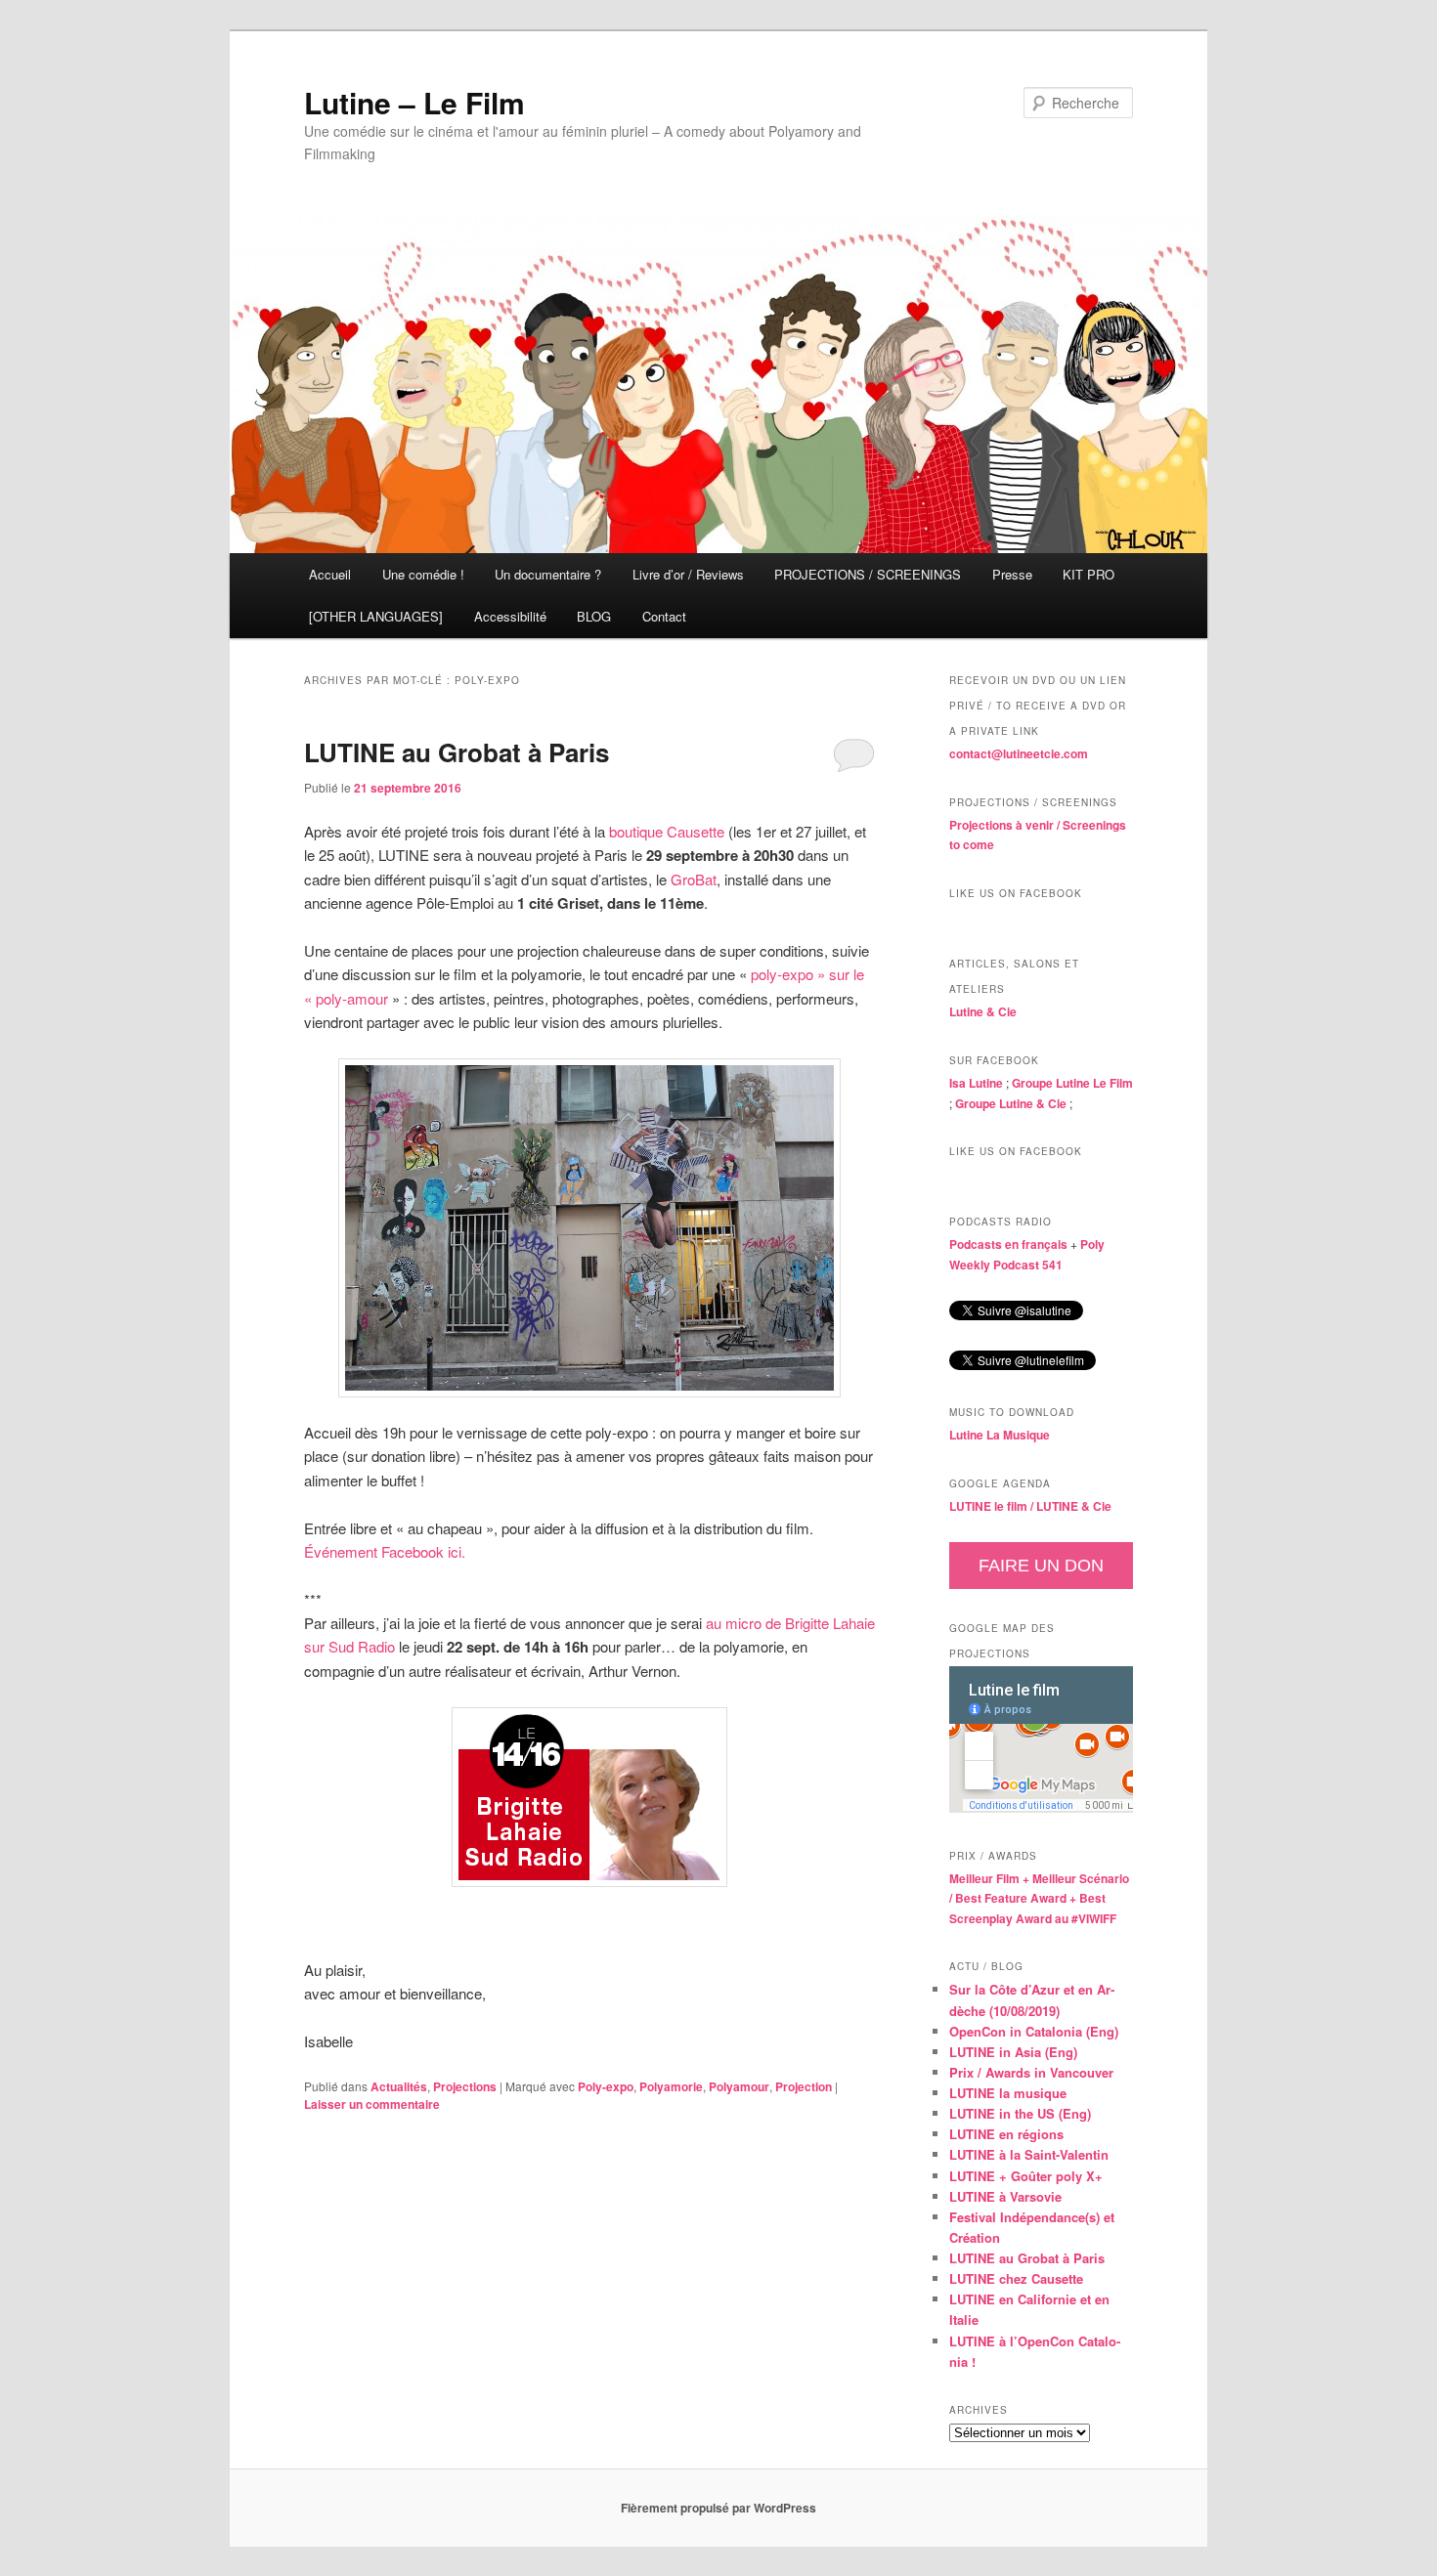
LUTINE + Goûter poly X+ (1026, 2176)
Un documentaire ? (548, 574)
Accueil (330, 574)
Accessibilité (510, 616)
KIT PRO (1089, 574)
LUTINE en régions (1006, 2134)
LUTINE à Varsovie (1005, 2196)
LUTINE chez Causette (1016, 2278)
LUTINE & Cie (1074, 1506)
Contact (664, 616)
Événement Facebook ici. (385, 1551)
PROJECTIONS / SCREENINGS (868, 574)
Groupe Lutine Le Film (1072, 1083)
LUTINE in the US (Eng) (1020, 2113)
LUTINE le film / (993, 1506)
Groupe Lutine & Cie (1011, 1103)
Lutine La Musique (1000, 1435)
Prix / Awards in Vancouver (1031, 2072)
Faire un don (1041, 1566)
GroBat (694, 879)
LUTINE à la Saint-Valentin (1029, 2154)
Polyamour (739, 2086)
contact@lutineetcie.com (1019, 753)
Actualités (399, 2086)
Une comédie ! (423, 574)
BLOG (594, 616)
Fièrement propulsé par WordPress (718, 2508)
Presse (1012, 574)
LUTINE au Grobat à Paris (457, 752)
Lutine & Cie (983, 1011)
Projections (465, 2086)
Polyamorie (671, 2086)
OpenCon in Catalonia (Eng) (1034, 2031)
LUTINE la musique (1008, 2093)
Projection (804, 2086)
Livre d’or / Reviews (688, 574)
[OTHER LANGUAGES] (376, 616)
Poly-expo (606, 2086)
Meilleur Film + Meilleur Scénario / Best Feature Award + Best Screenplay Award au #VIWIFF (1039, 1898)
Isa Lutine (976, 1083)
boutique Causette (667, 831)
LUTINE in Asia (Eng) (1013, 2052)
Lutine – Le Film (414, 102)
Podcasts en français (1008, 1244)
